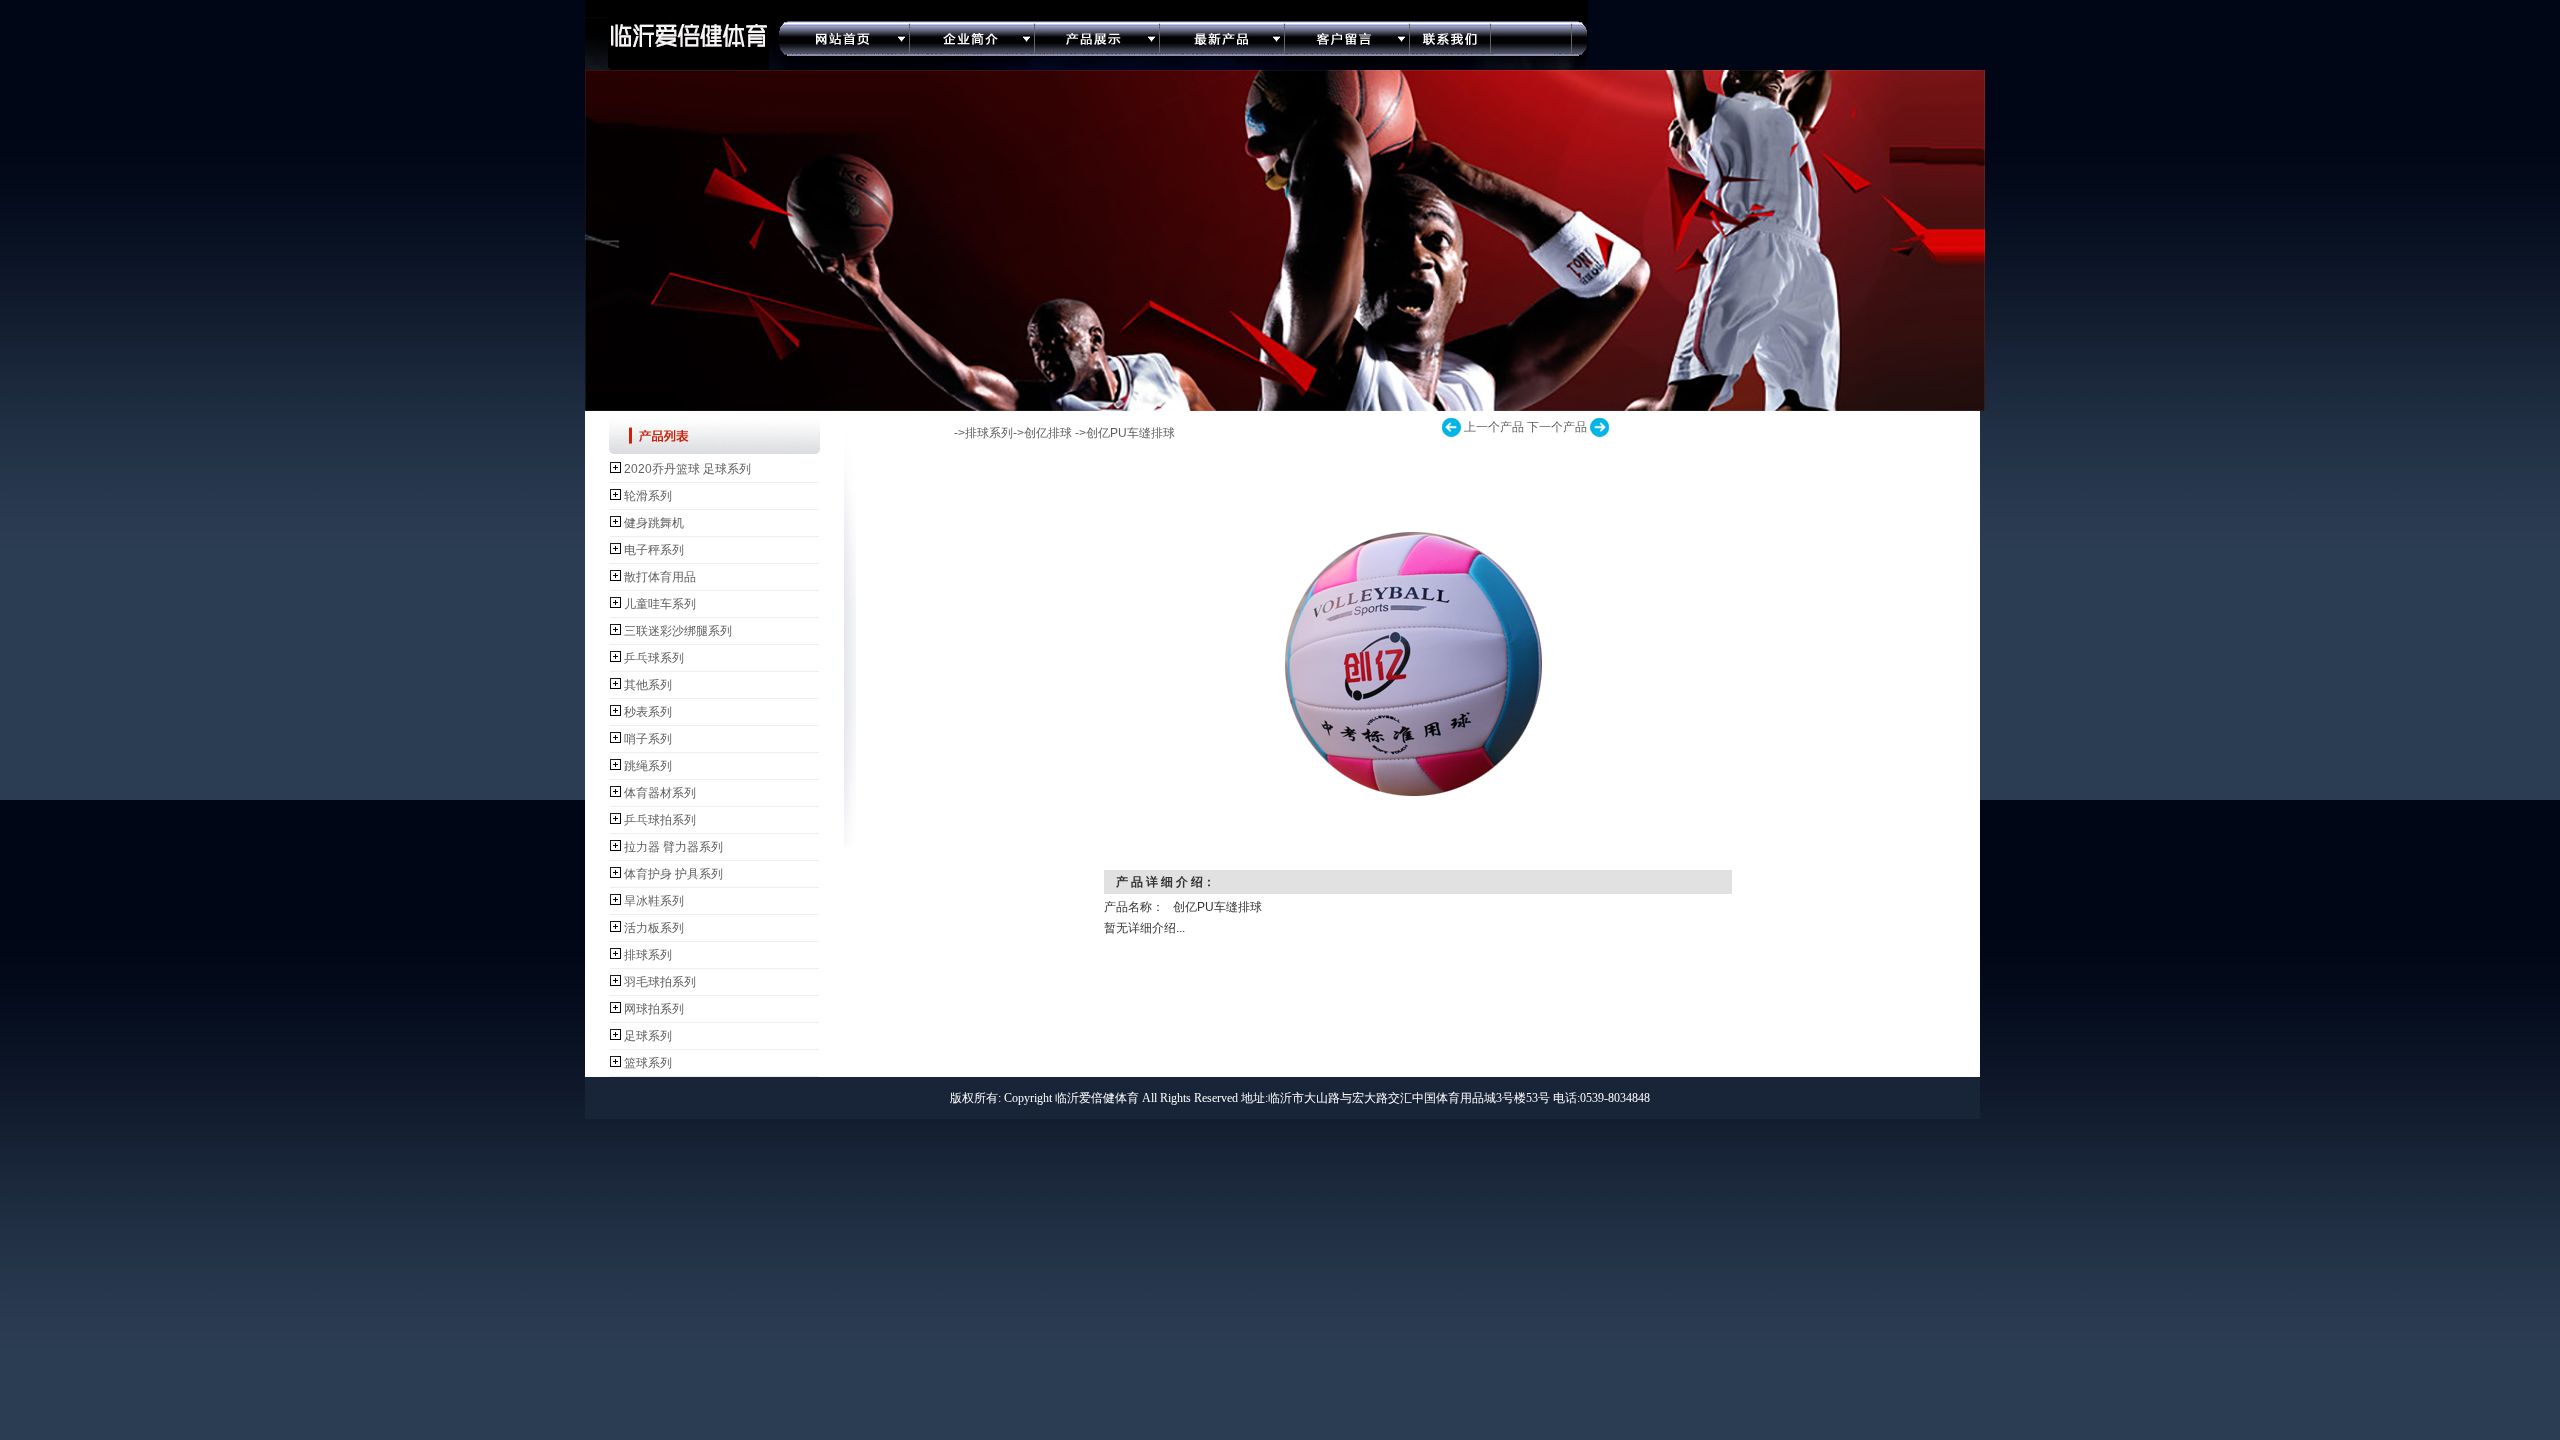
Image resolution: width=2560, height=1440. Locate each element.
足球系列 (648, 1036)
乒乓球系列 (654, 658)
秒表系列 (648, 712)
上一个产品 (1494, 427)
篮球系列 (648, 1063)
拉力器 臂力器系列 (673, 847)
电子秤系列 (654, 550)
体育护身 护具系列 (673, 874)
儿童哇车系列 (660, 604)
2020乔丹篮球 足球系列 (687, 469)
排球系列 (648, 955)
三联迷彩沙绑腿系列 (678, 631)
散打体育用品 (660, 577)
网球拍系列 (654, 1009)
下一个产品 (1557, 427)
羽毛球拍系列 (660, 982)
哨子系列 (648, 739)
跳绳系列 (648, 766)
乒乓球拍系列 (660, 820)
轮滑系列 (648, 496)
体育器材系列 (660, 793)
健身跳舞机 (654, 523)
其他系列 (648, 685)
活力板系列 (654, 928)
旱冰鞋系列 (654, 901)
